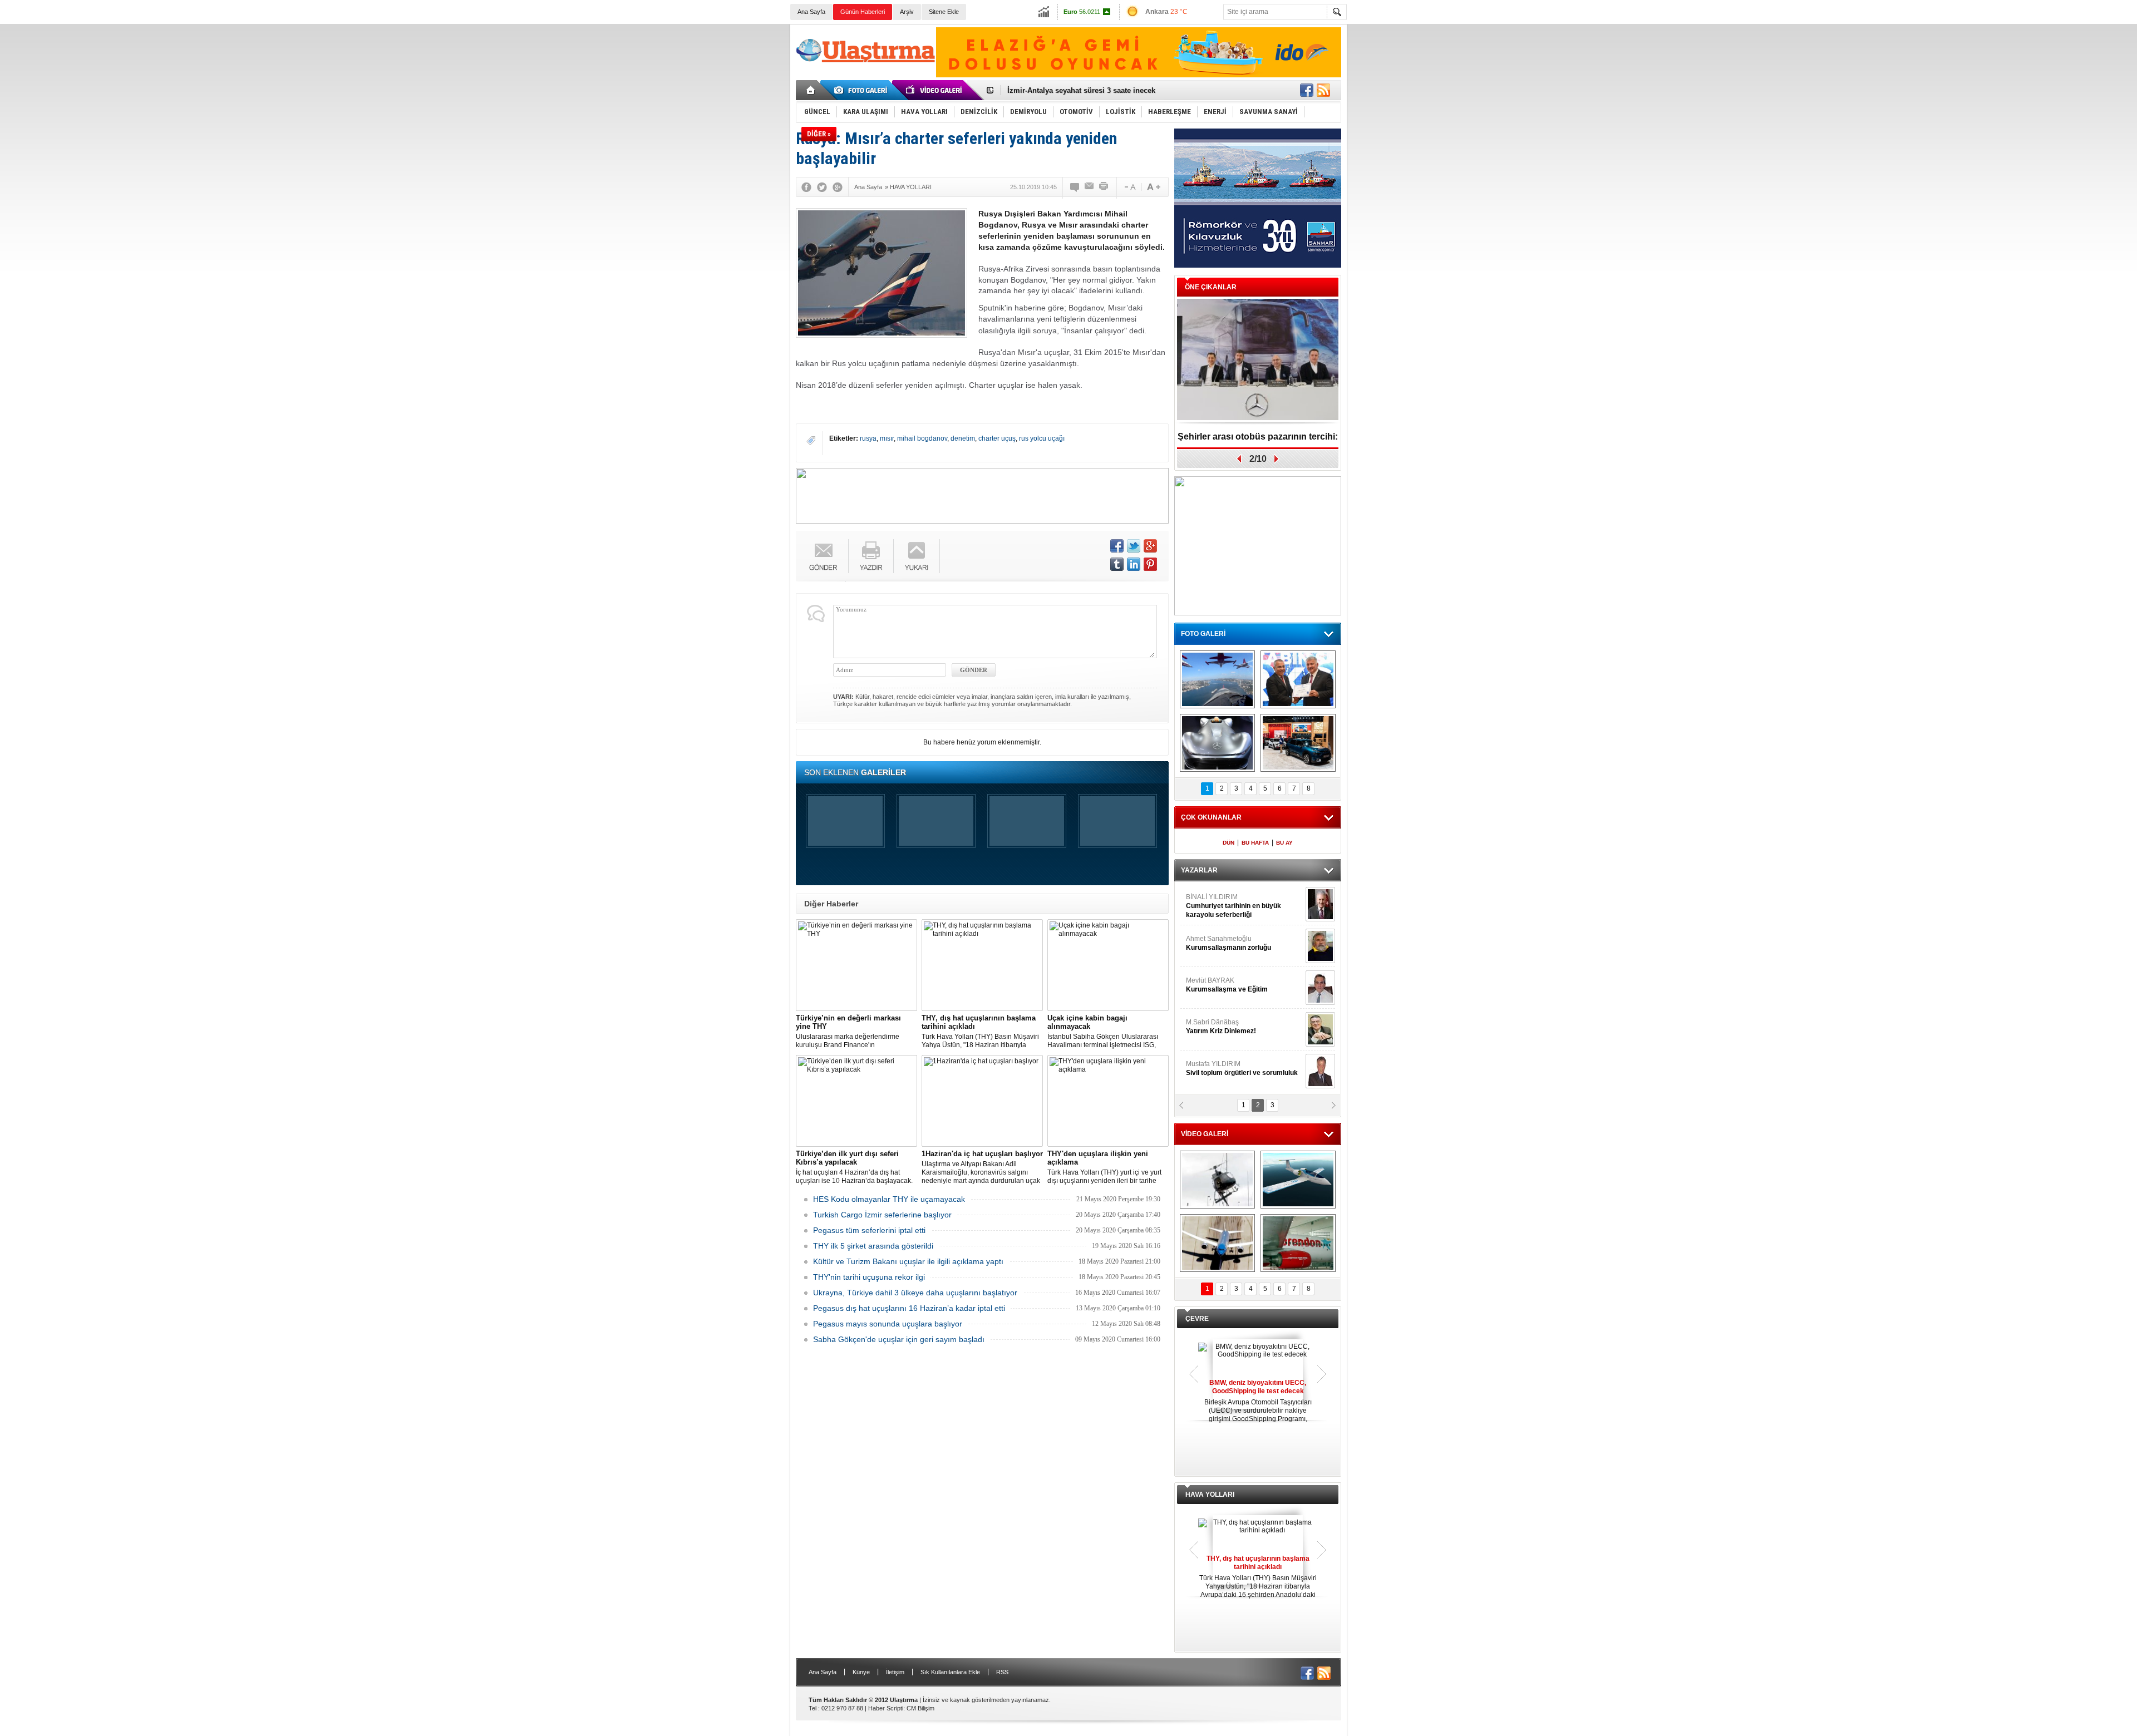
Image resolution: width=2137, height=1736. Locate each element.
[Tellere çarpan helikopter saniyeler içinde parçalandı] (1217, 1180)
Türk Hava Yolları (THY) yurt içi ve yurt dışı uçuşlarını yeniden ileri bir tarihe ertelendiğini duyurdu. (1104, 1167)
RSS (1002, 1672)
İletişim (895, 1672)
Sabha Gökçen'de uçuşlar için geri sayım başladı (899, 1339)
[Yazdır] (1104, 187)
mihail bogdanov (922, 438)
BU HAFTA (1255, 843)
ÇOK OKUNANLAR (1211, 817)
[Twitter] (822, 187)
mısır (887, 438)
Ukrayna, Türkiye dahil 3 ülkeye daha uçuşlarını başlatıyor (915, 1293)
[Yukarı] (917, 556)
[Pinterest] (1150, 564)
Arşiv (907, 12)
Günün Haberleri (863, 12)
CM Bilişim (920, 1708)
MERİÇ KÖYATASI (1214, 1027)
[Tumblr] (1117, 564)
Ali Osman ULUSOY (1216, 901)
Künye (861, 1672)
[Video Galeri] (935, 90)
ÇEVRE (1197, 1319)
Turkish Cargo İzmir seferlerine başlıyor (882, 1215)
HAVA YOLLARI (1210, 1495)
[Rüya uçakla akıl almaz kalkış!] (1217, 1243)
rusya (868, 438)
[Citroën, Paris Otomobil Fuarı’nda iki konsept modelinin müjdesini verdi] (1298, 743)
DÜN (1228, 843)
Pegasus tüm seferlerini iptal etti (869, 1230)
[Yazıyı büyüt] (1154, 187)
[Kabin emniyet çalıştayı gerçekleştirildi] (1298, 679)
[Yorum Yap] (1075, 187)
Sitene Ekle (944, 12)
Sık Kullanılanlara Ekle (950, 1672)
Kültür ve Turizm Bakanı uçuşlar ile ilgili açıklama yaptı (908, 1261)
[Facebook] (806, 187)
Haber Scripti (886, 1708)
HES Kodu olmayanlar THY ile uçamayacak (889, 1199)
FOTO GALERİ (1203, 634)
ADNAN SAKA (1219, 985)
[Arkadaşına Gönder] (1090, 187)
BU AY (1284, 843)
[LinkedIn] (1134, 564)
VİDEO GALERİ (1205, 1134)
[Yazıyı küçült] (1129, 187)
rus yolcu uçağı (1042, 438)
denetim (963, 438)
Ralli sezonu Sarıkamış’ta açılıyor (1258, 437)
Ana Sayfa (811, 12)
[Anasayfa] (811, 90)
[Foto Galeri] (863, 90)
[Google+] (838, 187)
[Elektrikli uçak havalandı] (1298, 1180)
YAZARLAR (1199, 870)
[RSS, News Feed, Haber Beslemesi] (1323, 90)
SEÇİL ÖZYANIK (1211, 943)
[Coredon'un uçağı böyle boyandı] (1298, 1243)
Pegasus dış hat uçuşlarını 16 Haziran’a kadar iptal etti (909, 1308)
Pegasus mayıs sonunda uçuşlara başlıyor (888, 1324)
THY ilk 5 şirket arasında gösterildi (873, 1246)
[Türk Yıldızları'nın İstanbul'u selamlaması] (1217, 679)
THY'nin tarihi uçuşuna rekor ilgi (869, 1277)
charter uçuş (997, 438)
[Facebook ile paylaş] (1307, 90)
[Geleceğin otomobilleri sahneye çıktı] (1217, 743)
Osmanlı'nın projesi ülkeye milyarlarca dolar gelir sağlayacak (1113, 90)
